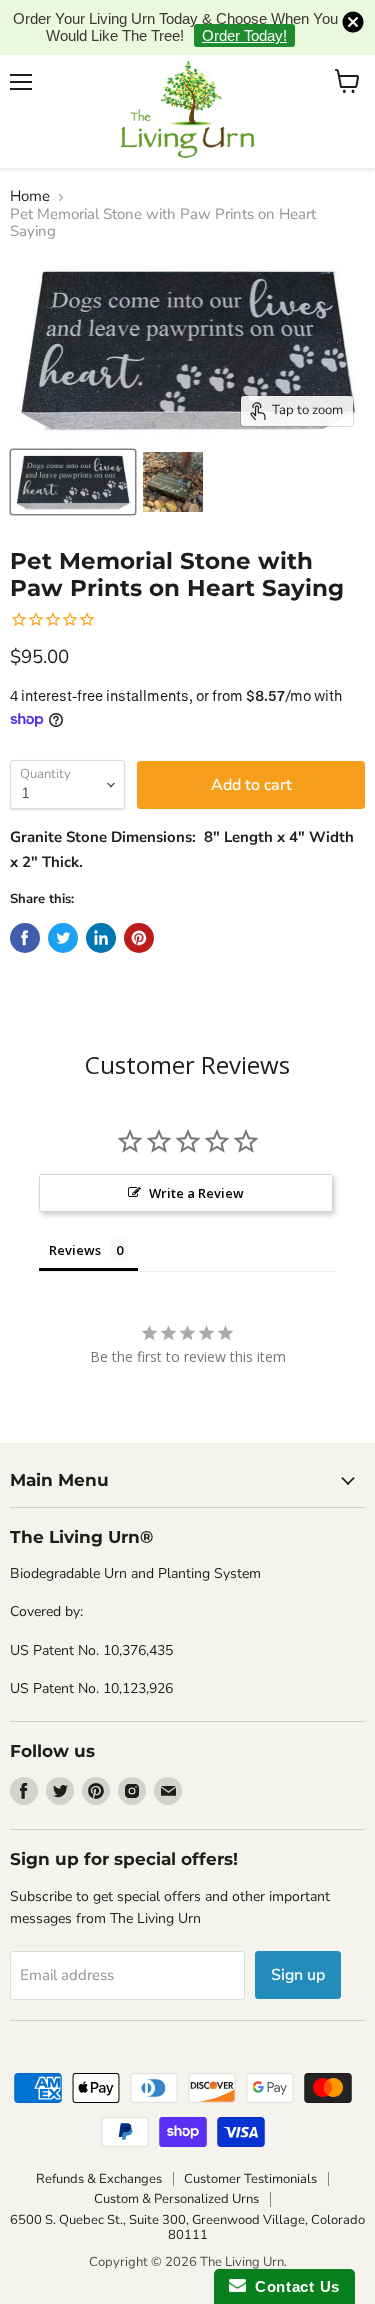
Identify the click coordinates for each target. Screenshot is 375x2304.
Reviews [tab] (75, 1250)
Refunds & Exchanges (99, 2179)
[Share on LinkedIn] (101, 938)
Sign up (298, 1975)
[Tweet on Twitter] (63, 938)
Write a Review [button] (196, 1193)
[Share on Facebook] (25, 938)
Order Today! (244, 35)
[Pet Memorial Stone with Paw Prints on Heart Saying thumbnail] (73, 482)
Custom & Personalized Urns (176, 2199)
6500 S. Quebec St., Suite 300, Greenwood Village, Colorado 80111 (187, 2227)
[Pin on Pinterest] (139, 938)
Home (30, 196)
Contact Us (293, 2286)
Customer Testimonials (250, 2179)
